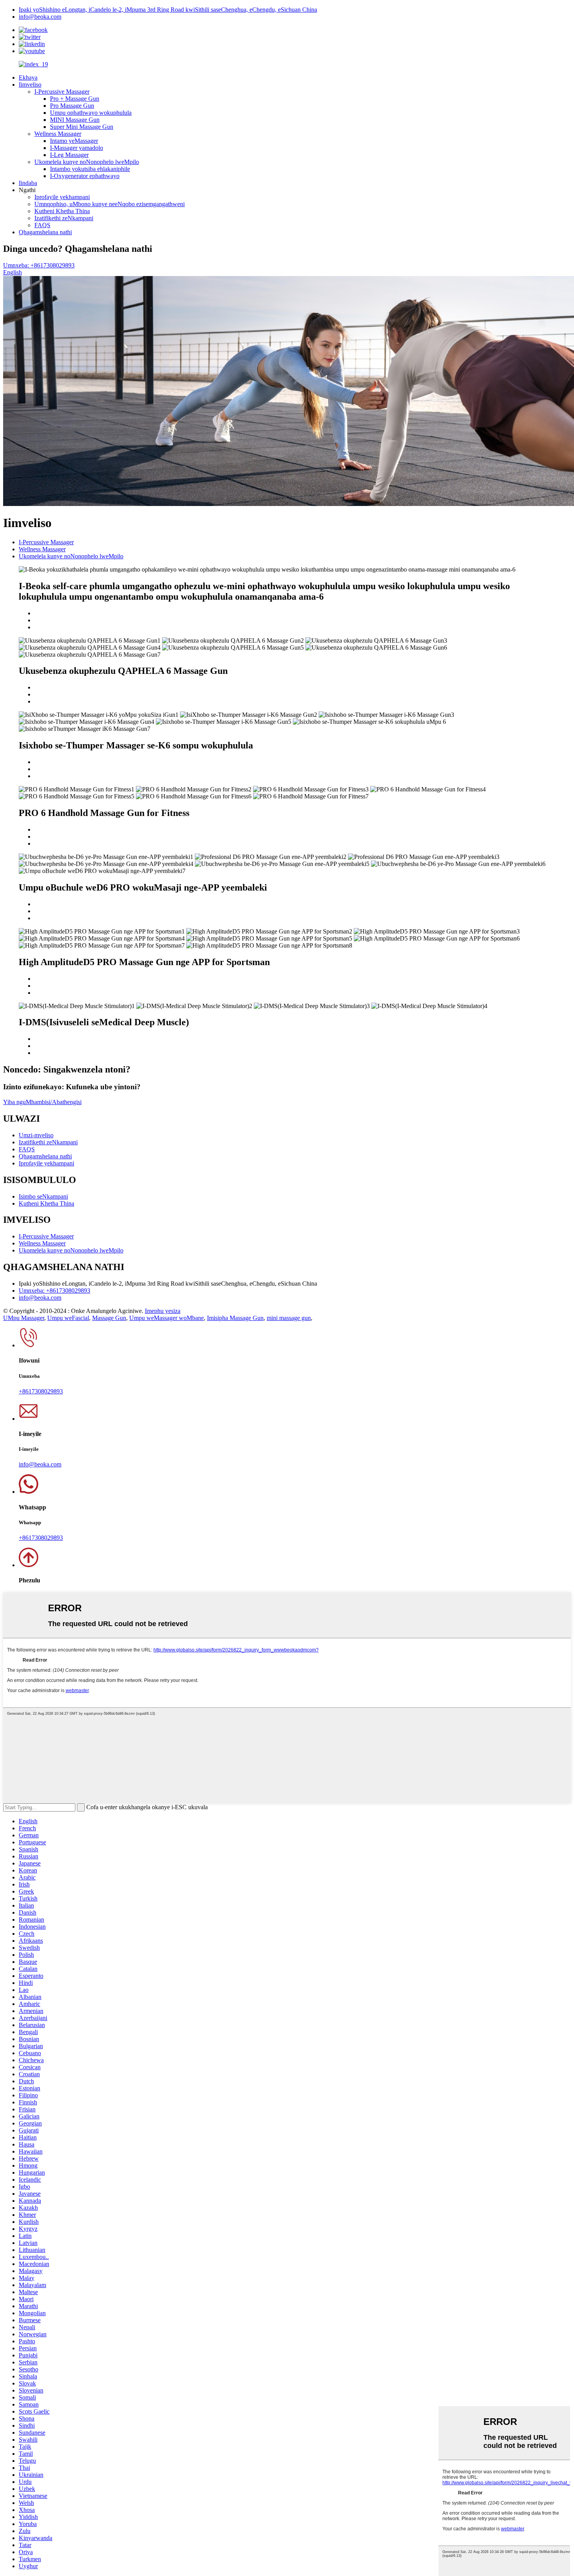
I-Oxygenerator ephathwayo (85, 176)
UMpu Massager (24, 1318)
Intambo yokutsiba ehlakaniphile (90, 169)
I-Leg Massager (69, 155)
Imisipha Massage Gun (235, 1318)
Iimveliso (30, 85)
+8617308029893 (41, 1391)
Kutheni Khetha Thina (62, 211)
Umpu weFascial (68, 1318)
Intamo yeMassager (74, 141)
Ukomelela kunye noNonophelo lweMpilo (87, 162)
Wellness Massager (58, 134)
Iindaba (28, 183)
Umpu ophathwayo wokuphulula (91, 113)
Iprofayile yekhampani (62, 197)
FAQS (42, 225)
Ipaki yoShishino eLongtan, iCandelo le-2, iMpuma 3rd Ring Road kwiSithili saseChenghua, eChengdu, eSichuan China (168, 10)
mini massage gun (289, 1318)
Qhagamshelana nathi (45, 232)
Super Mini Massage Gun (82, 127)
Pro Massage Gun (72, 106)
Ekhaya (28, 77)
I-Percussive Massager (62, 92)
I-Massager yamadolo (77, 148)
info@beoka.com (40, 17)
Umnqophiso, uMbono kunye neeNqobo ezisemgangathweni (110, 204)
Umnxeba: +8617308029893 (39, 265)
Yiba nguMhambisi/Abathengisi (42, 1102)
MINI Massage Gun (75, 120)
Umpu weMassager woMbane (167, 1318)
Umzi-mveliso (36, 1135)
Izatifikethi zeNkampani (64, 218)
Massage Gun (109, 1318)
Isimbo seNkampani (43, 1196)
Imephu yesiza (163, 1311)
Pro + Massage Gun (75, 99)
